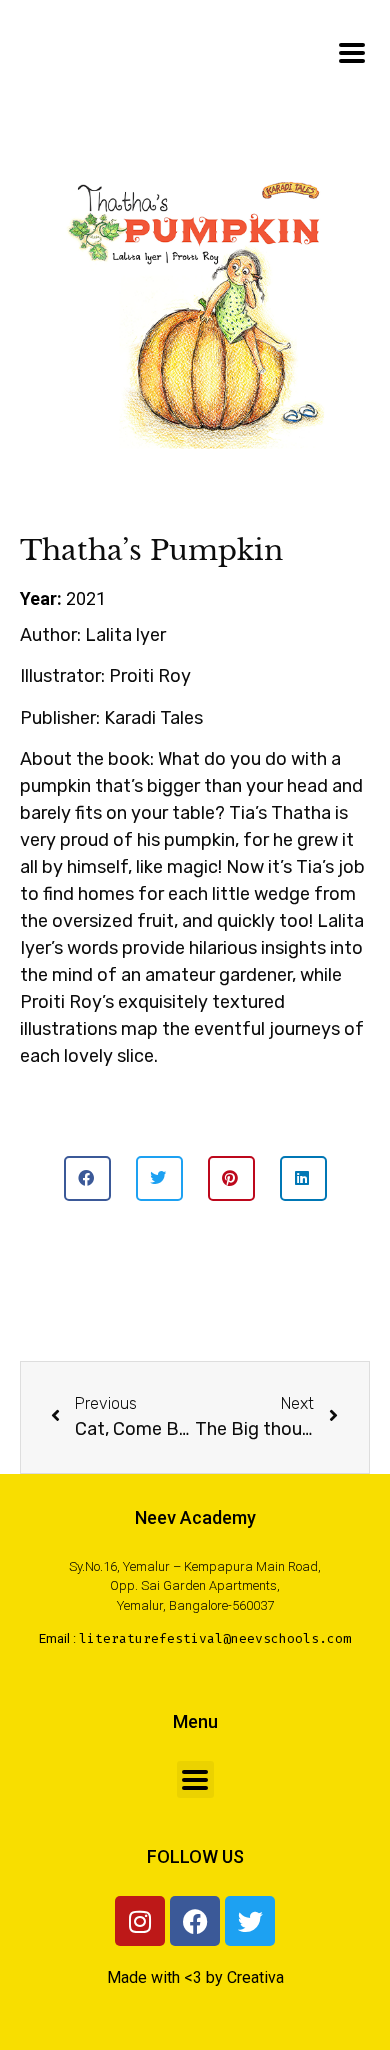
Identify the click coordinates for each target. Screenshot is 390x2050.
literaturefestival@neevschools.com (215, 1638)
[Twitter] (250, 1921)
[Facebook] (195, 1921)
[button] (87, 1178)
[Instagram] (140, 1921)
